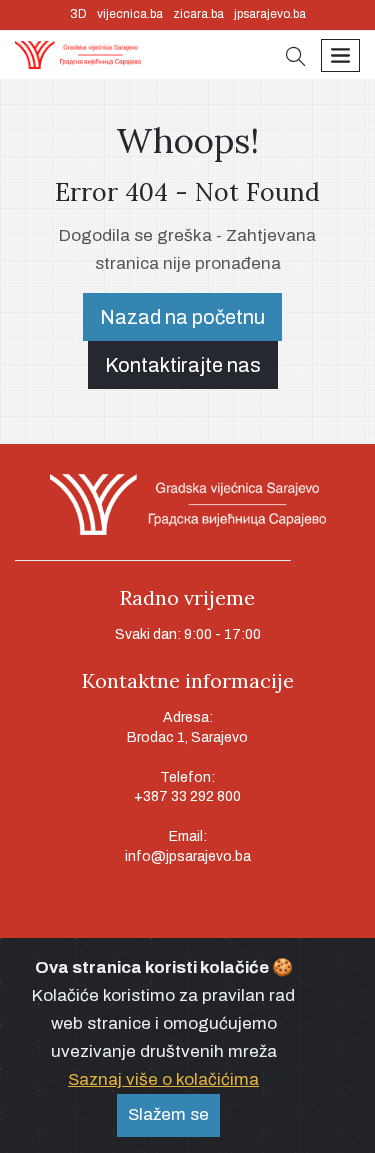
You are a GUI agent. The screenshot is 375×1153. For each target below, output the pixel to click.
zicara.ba (198, 14)
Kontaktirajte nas (183, 365)
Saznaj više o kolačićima (163, 1079)
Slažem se (168, 1114)
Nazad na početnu (182, 317)
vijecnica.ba (130, 14)
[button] (296, 58)
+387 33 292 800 (187, 796)
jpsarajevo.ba (270, 14)
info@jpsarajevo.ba (188, 856)
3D (78, 14)
